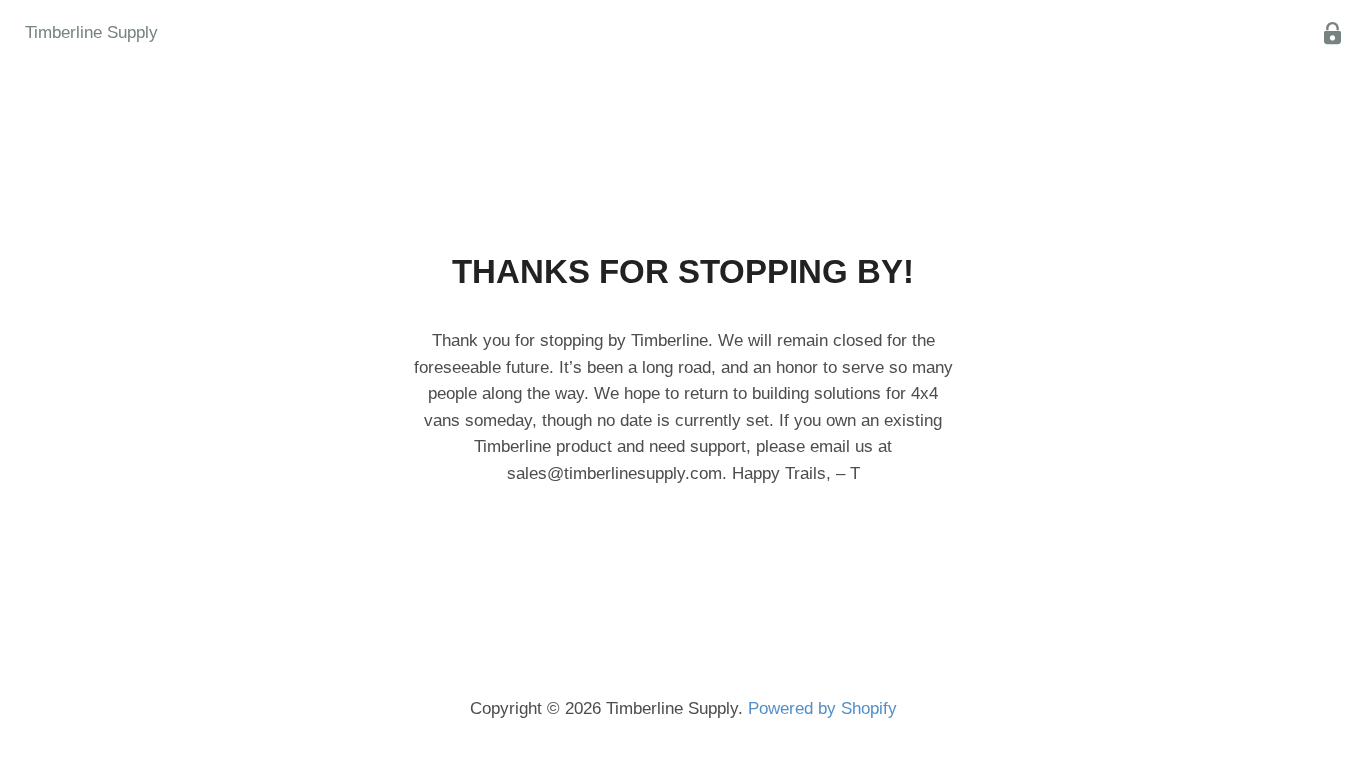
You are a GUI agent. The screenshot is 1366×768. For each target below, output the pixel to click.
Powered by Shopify (822, 708)
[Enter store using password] (1332, 33)
